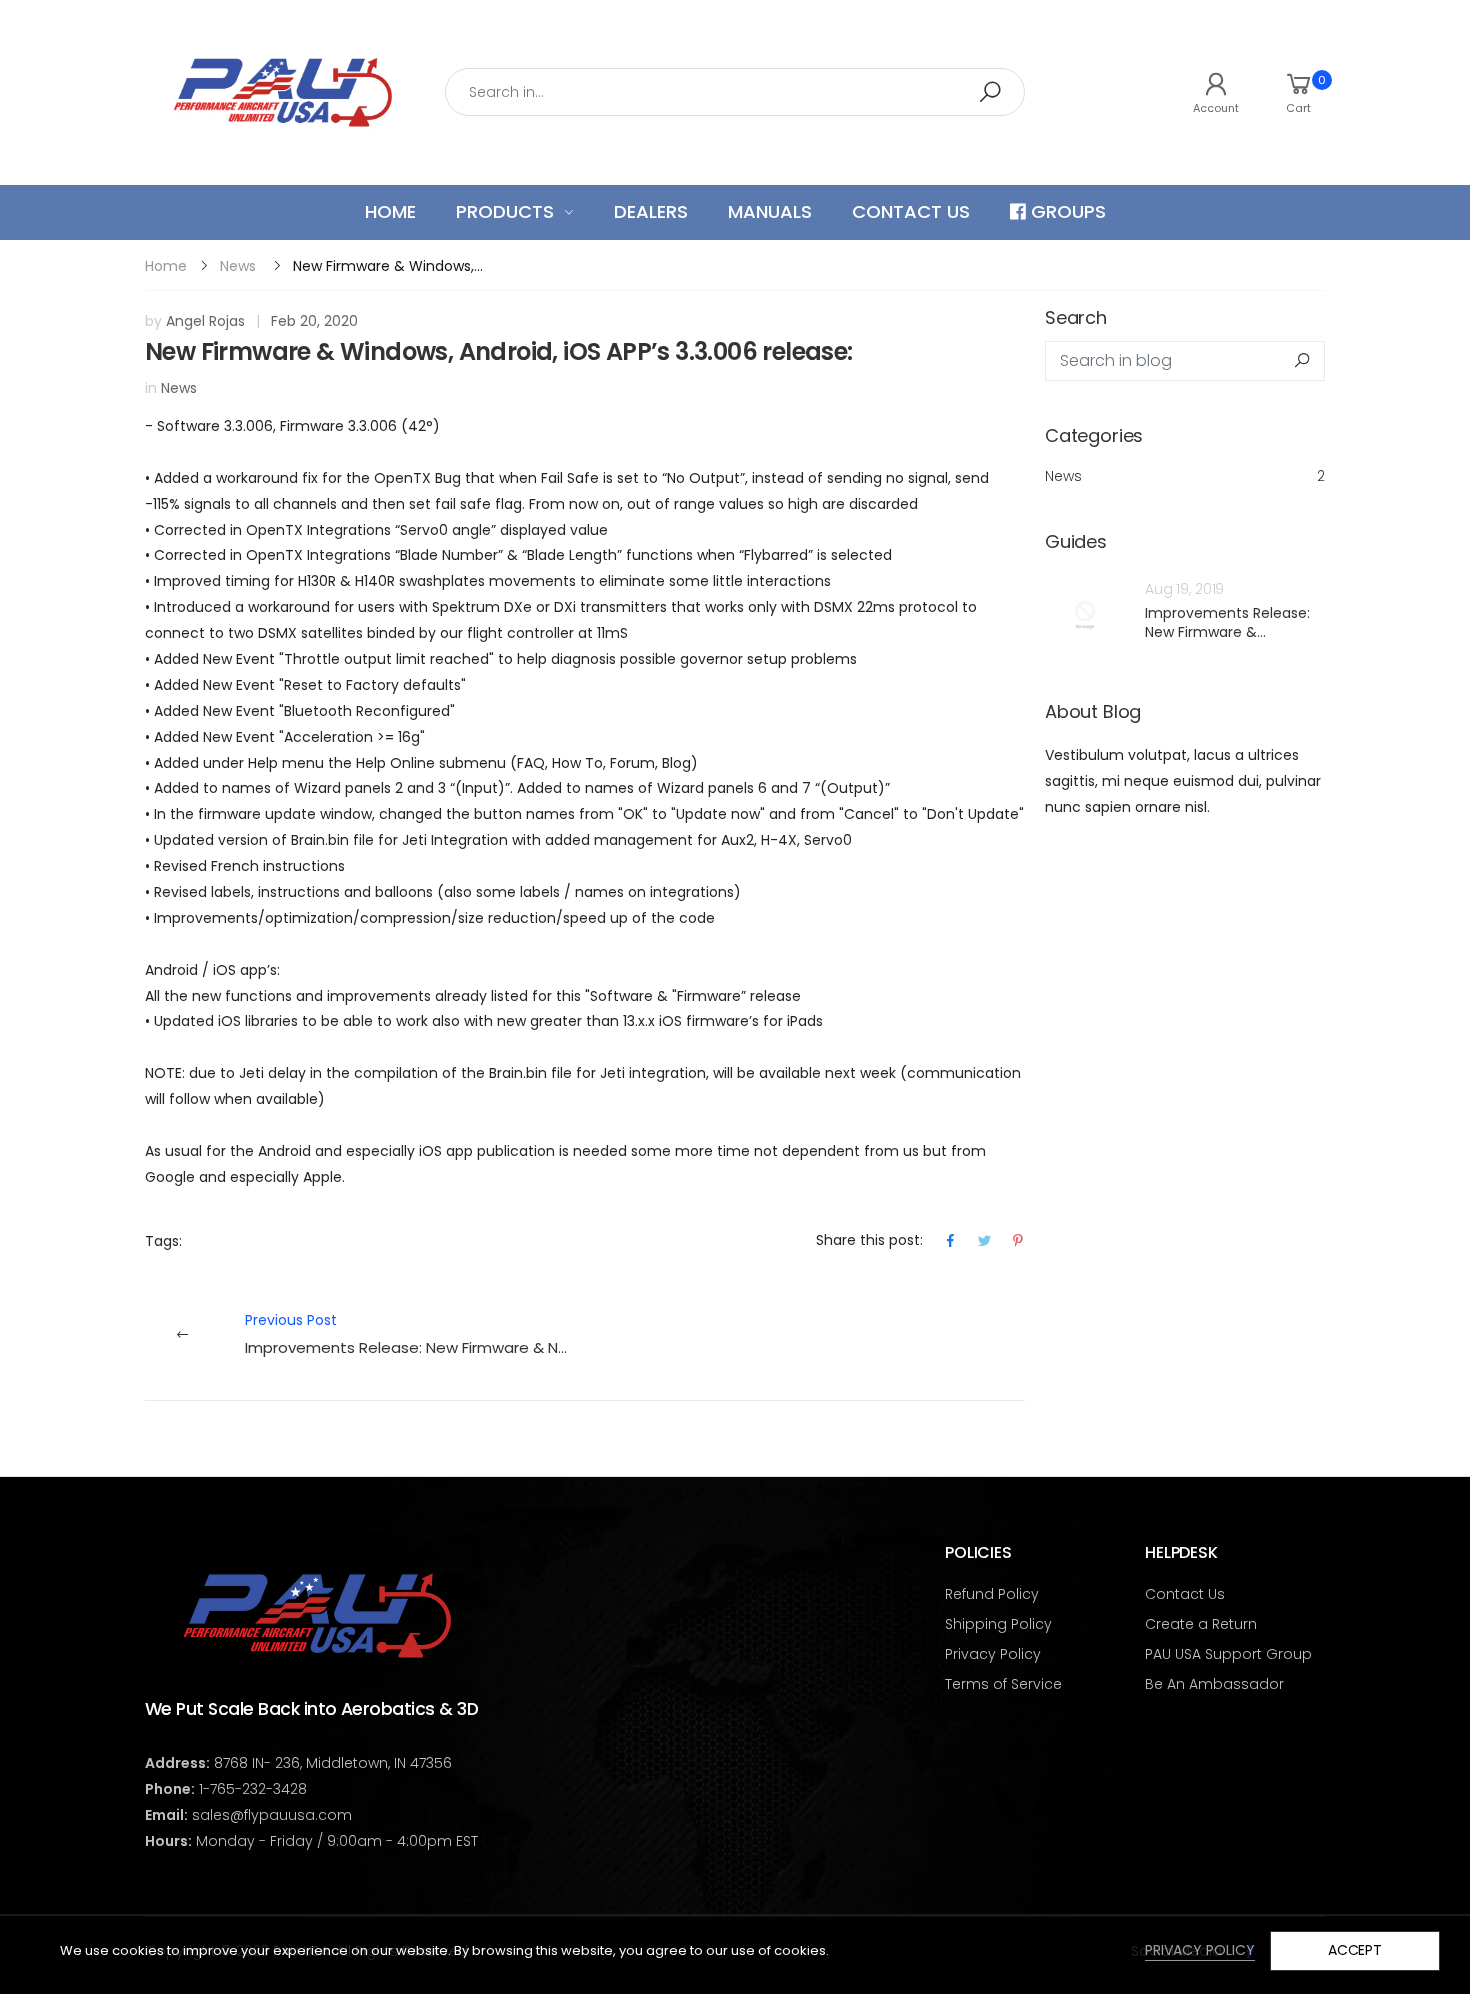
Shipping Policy (998, 1624)
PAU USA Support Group (1228, 1654)
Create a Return (1201, 1624)
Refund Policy (992, 1594)
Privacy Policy (993, 1654)
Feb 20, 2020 (314, 321)
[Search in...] (990, 92)
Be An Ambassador (1214, 1684)
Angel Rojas (205, 321)
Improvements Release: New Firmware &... (1227, 623)
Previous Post (415, 1334)
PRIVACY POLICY (1200, 1950)
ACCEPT (1355, 1950)
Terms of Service (1003, 1684)
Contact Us (1185, 1594)
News (238, 266)
